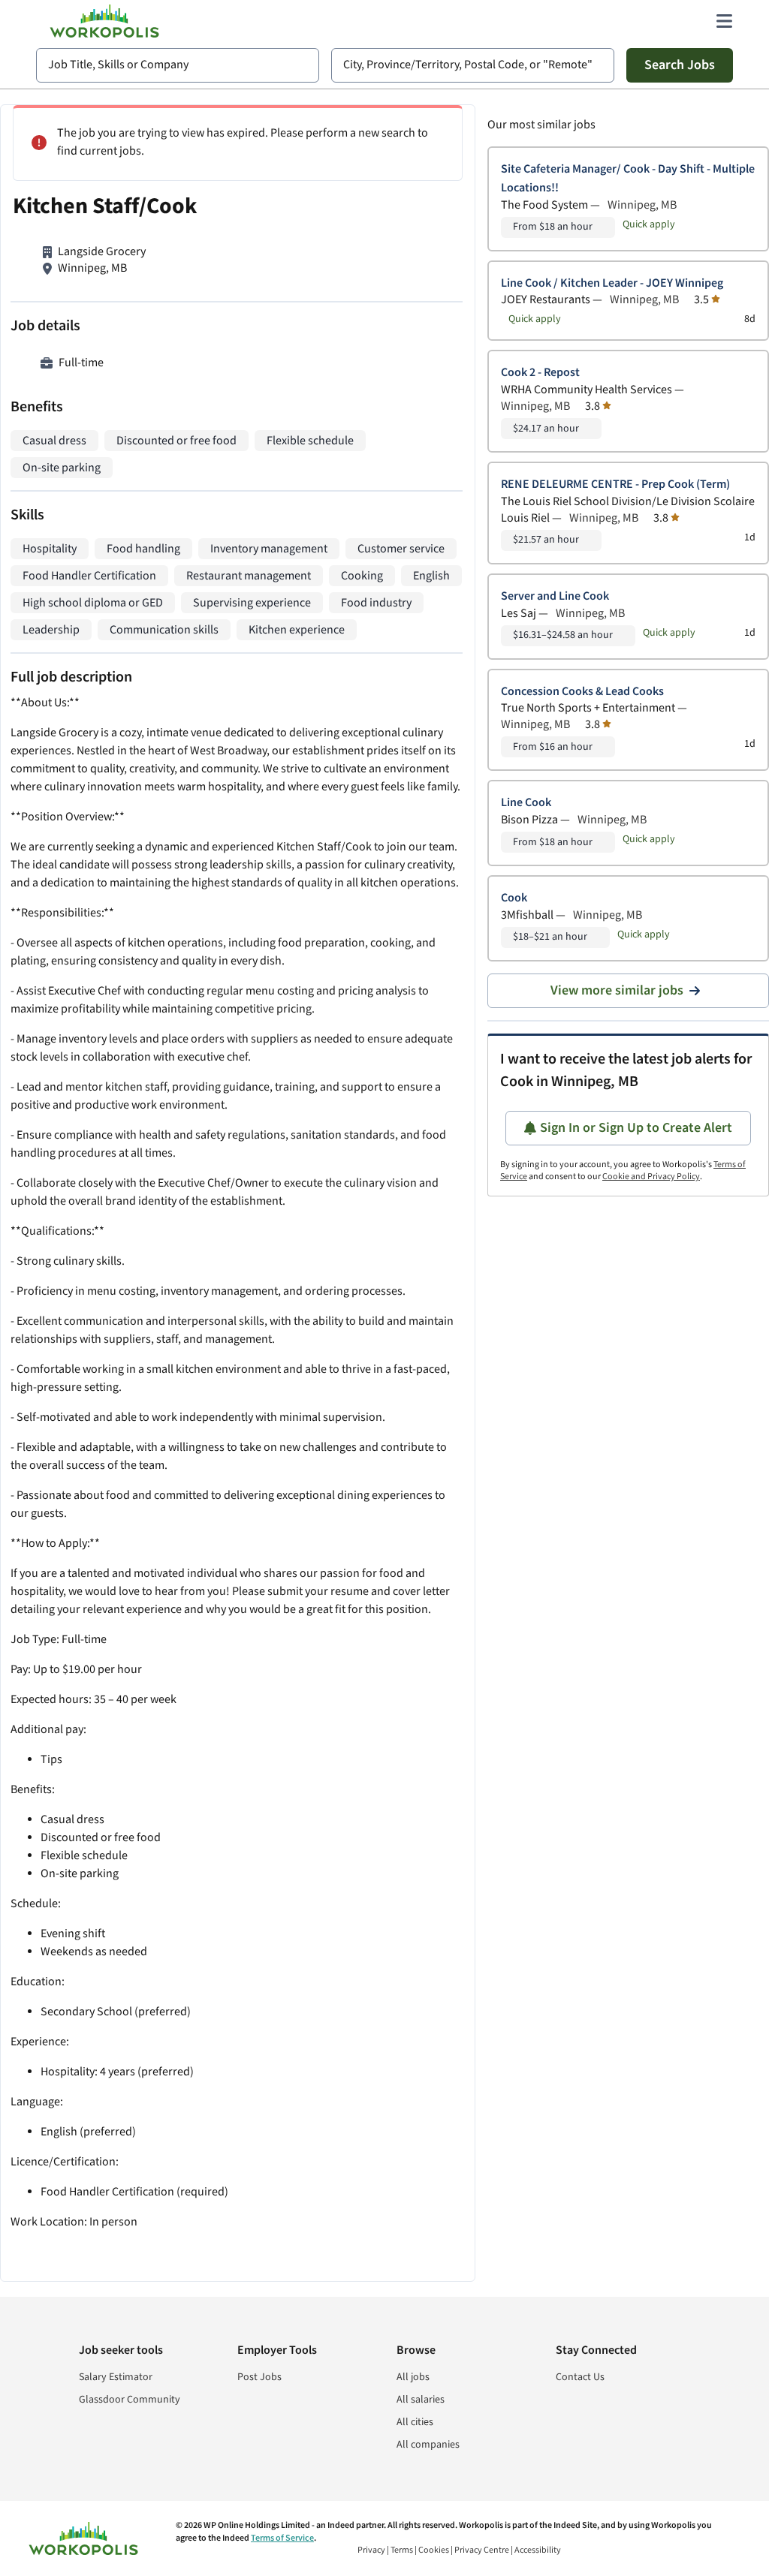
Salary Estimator (116, 2377)
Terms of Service (282, 2538)
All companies (428, 2445)
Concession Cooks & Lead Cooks (582, 692)
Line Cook (526, 803)
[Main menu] (724, 21)
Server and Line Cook (555, 596)
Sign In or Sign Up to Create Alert (636, 1128)
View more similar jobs (617, 990)
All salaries (421, 2400)
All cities (415, 2422)
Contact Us (580, 2377)
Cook (514, 898)
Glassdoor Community (130, 2400)
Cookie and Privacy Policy (651, 1177)
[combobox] (178, 65)
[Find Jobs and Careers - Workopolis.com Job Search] (104, 21)
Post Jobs (259, 2377)
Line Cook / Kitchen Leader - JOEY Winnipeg (612, 283)
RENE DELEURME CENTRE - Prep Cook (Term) (615, 485)
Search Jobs (680, 65)
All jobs (413, 2377)
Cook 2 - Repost (540, 373)
